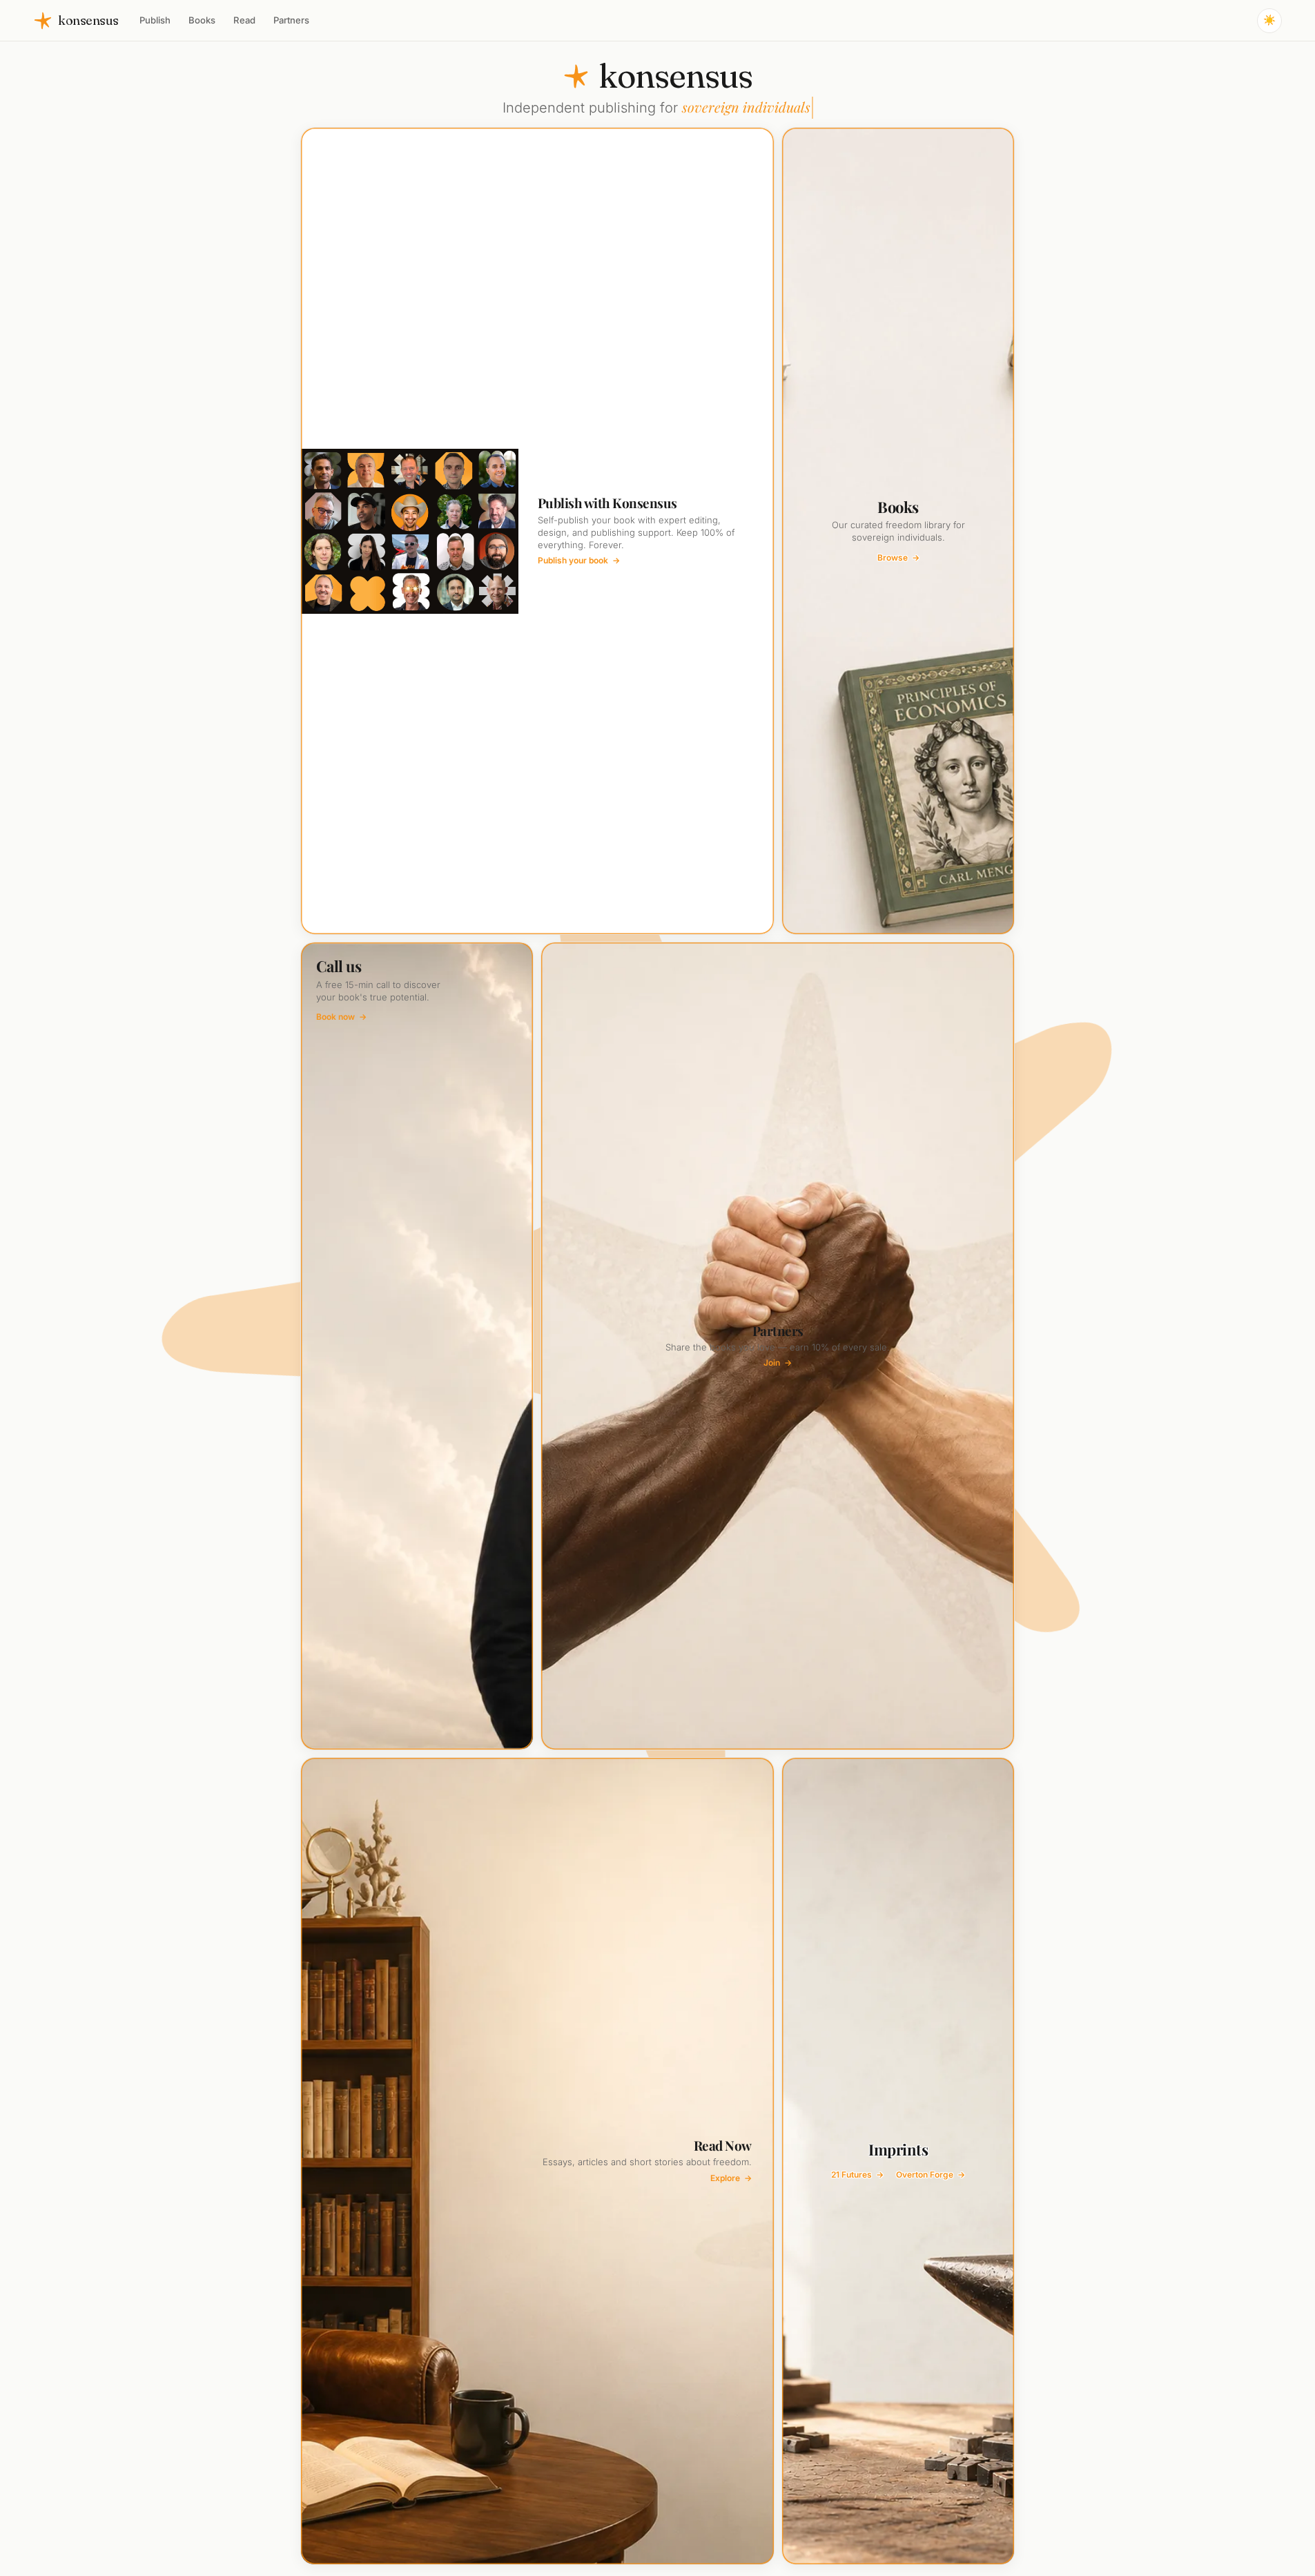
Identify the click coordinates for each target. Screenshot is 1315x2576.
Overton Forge (931, 2175)
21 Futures (857, 2175)
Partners (291, 20)
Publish (155, 20)
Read (244, 20)
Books (202, 20)
